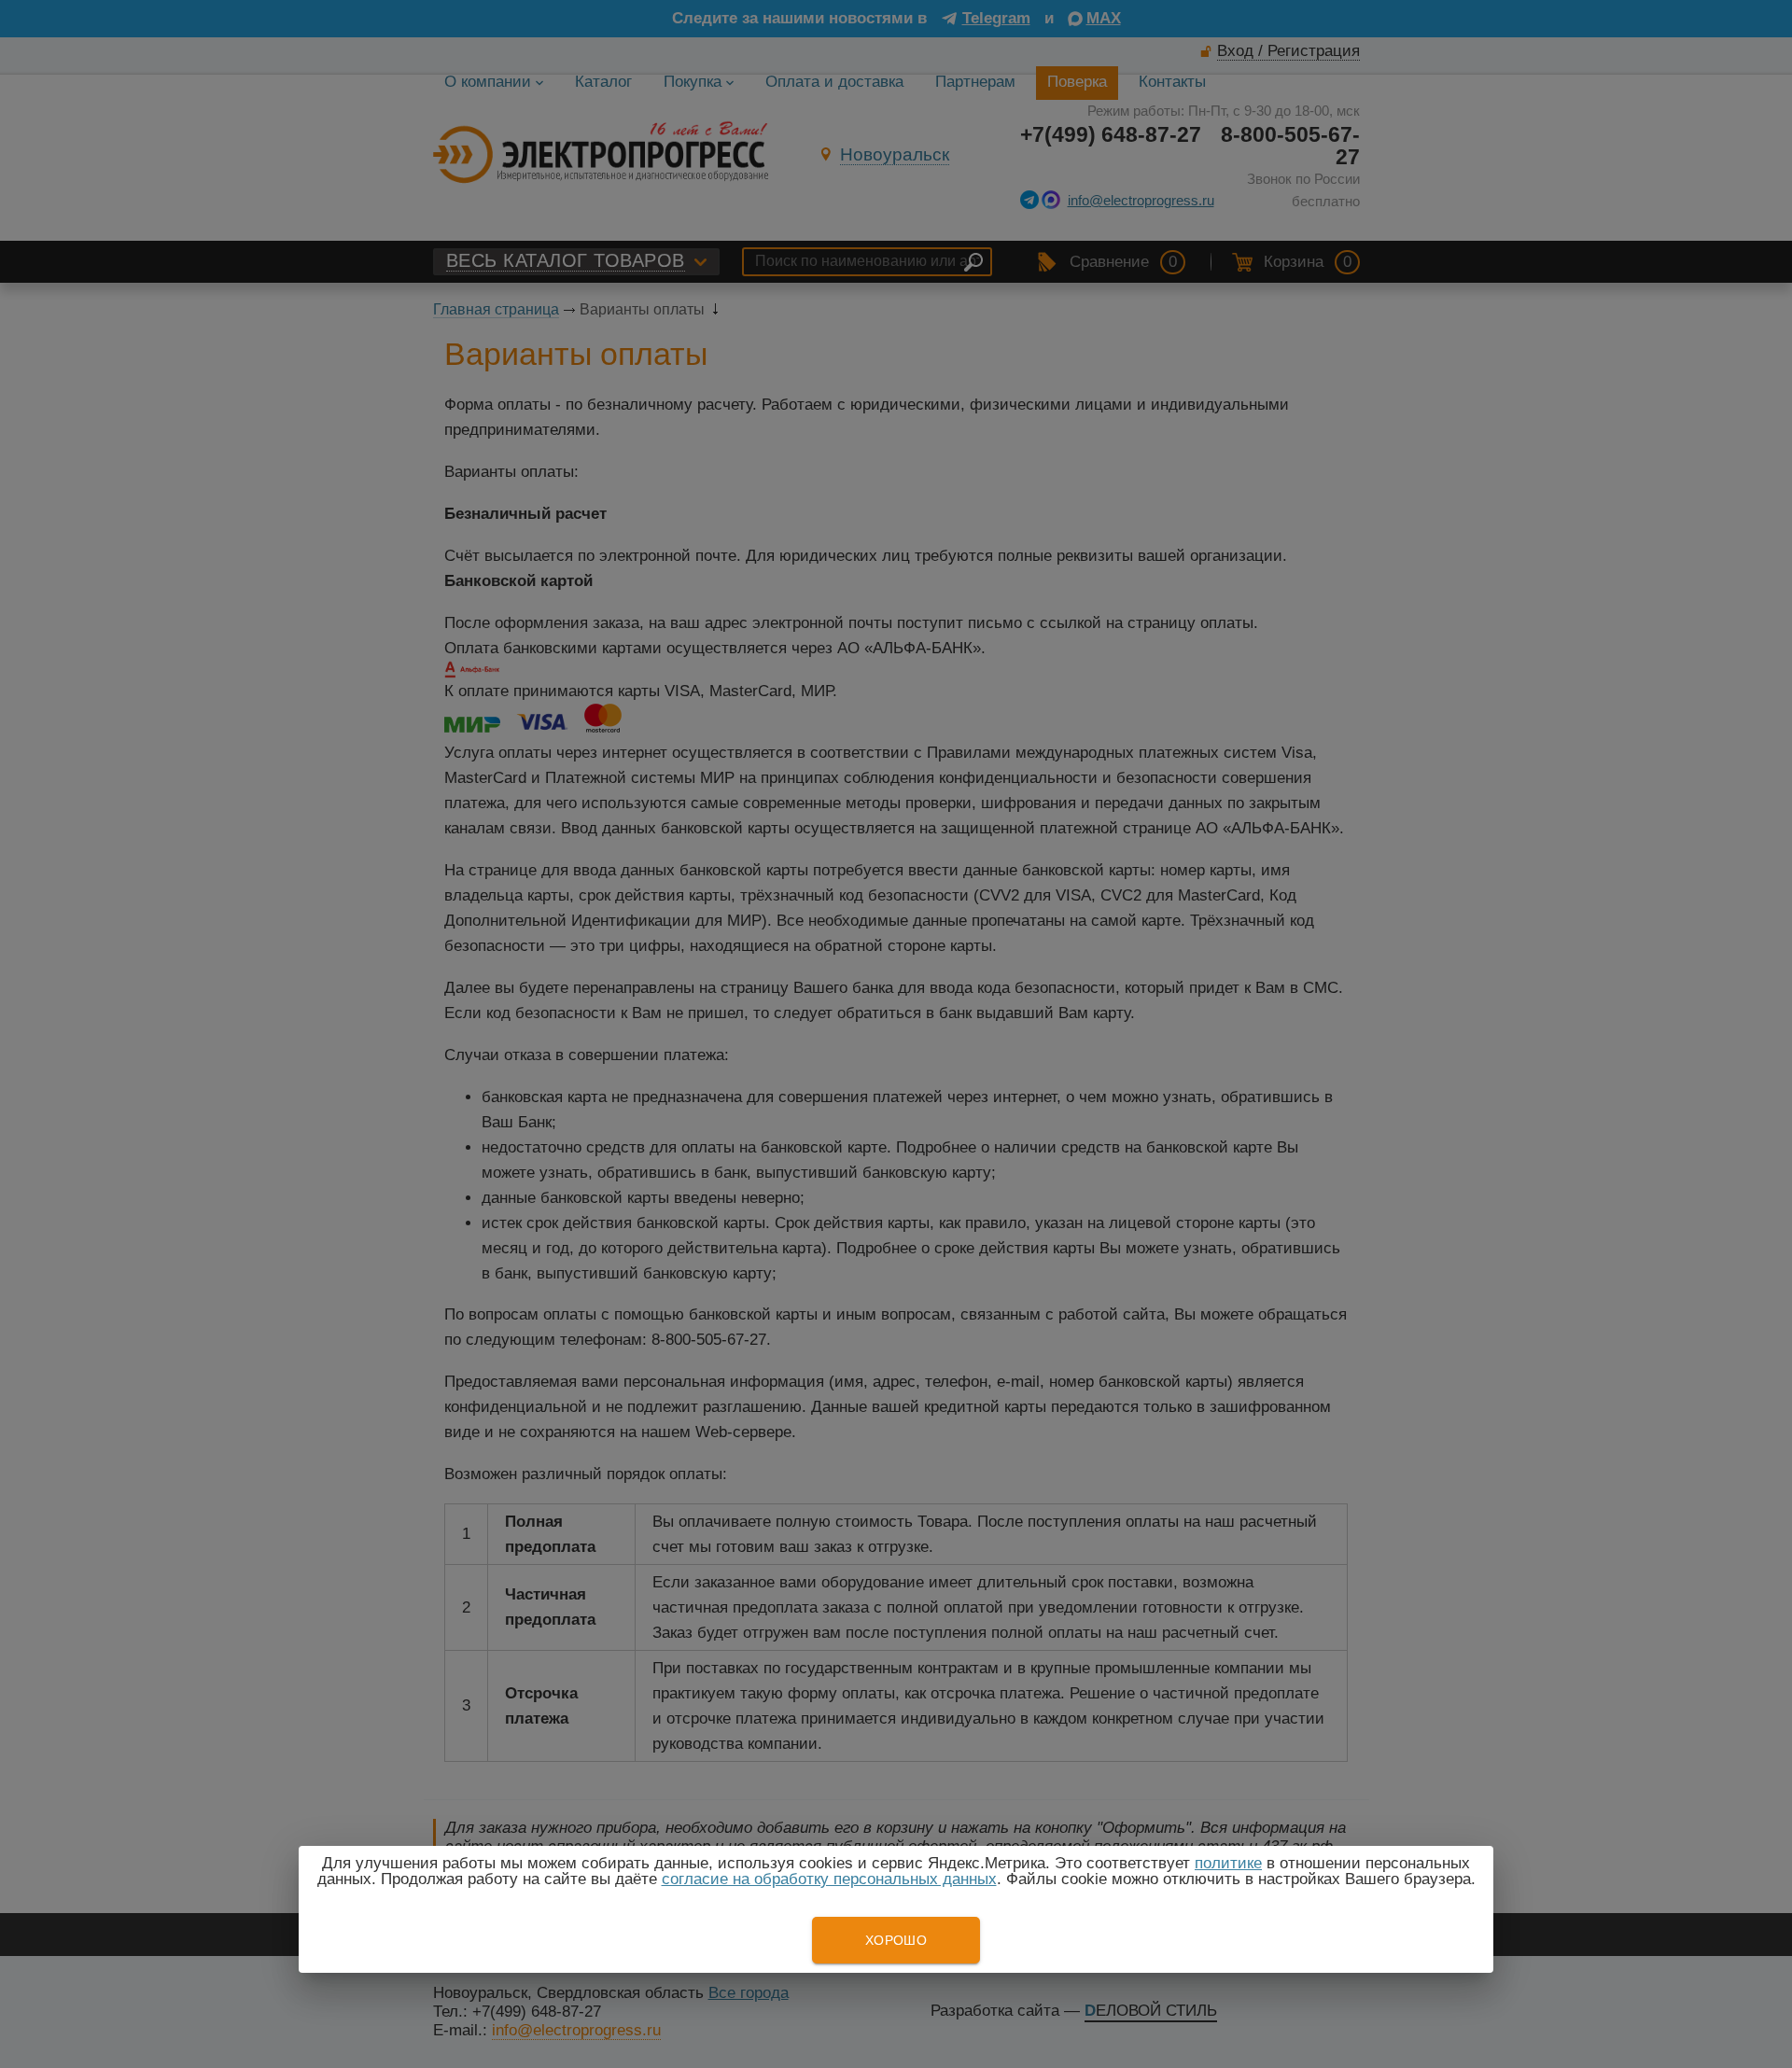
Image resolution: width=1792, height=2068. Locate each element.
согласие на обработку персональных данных (829, 1879)
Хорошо (896, 1940)
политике (1228, 1863)
